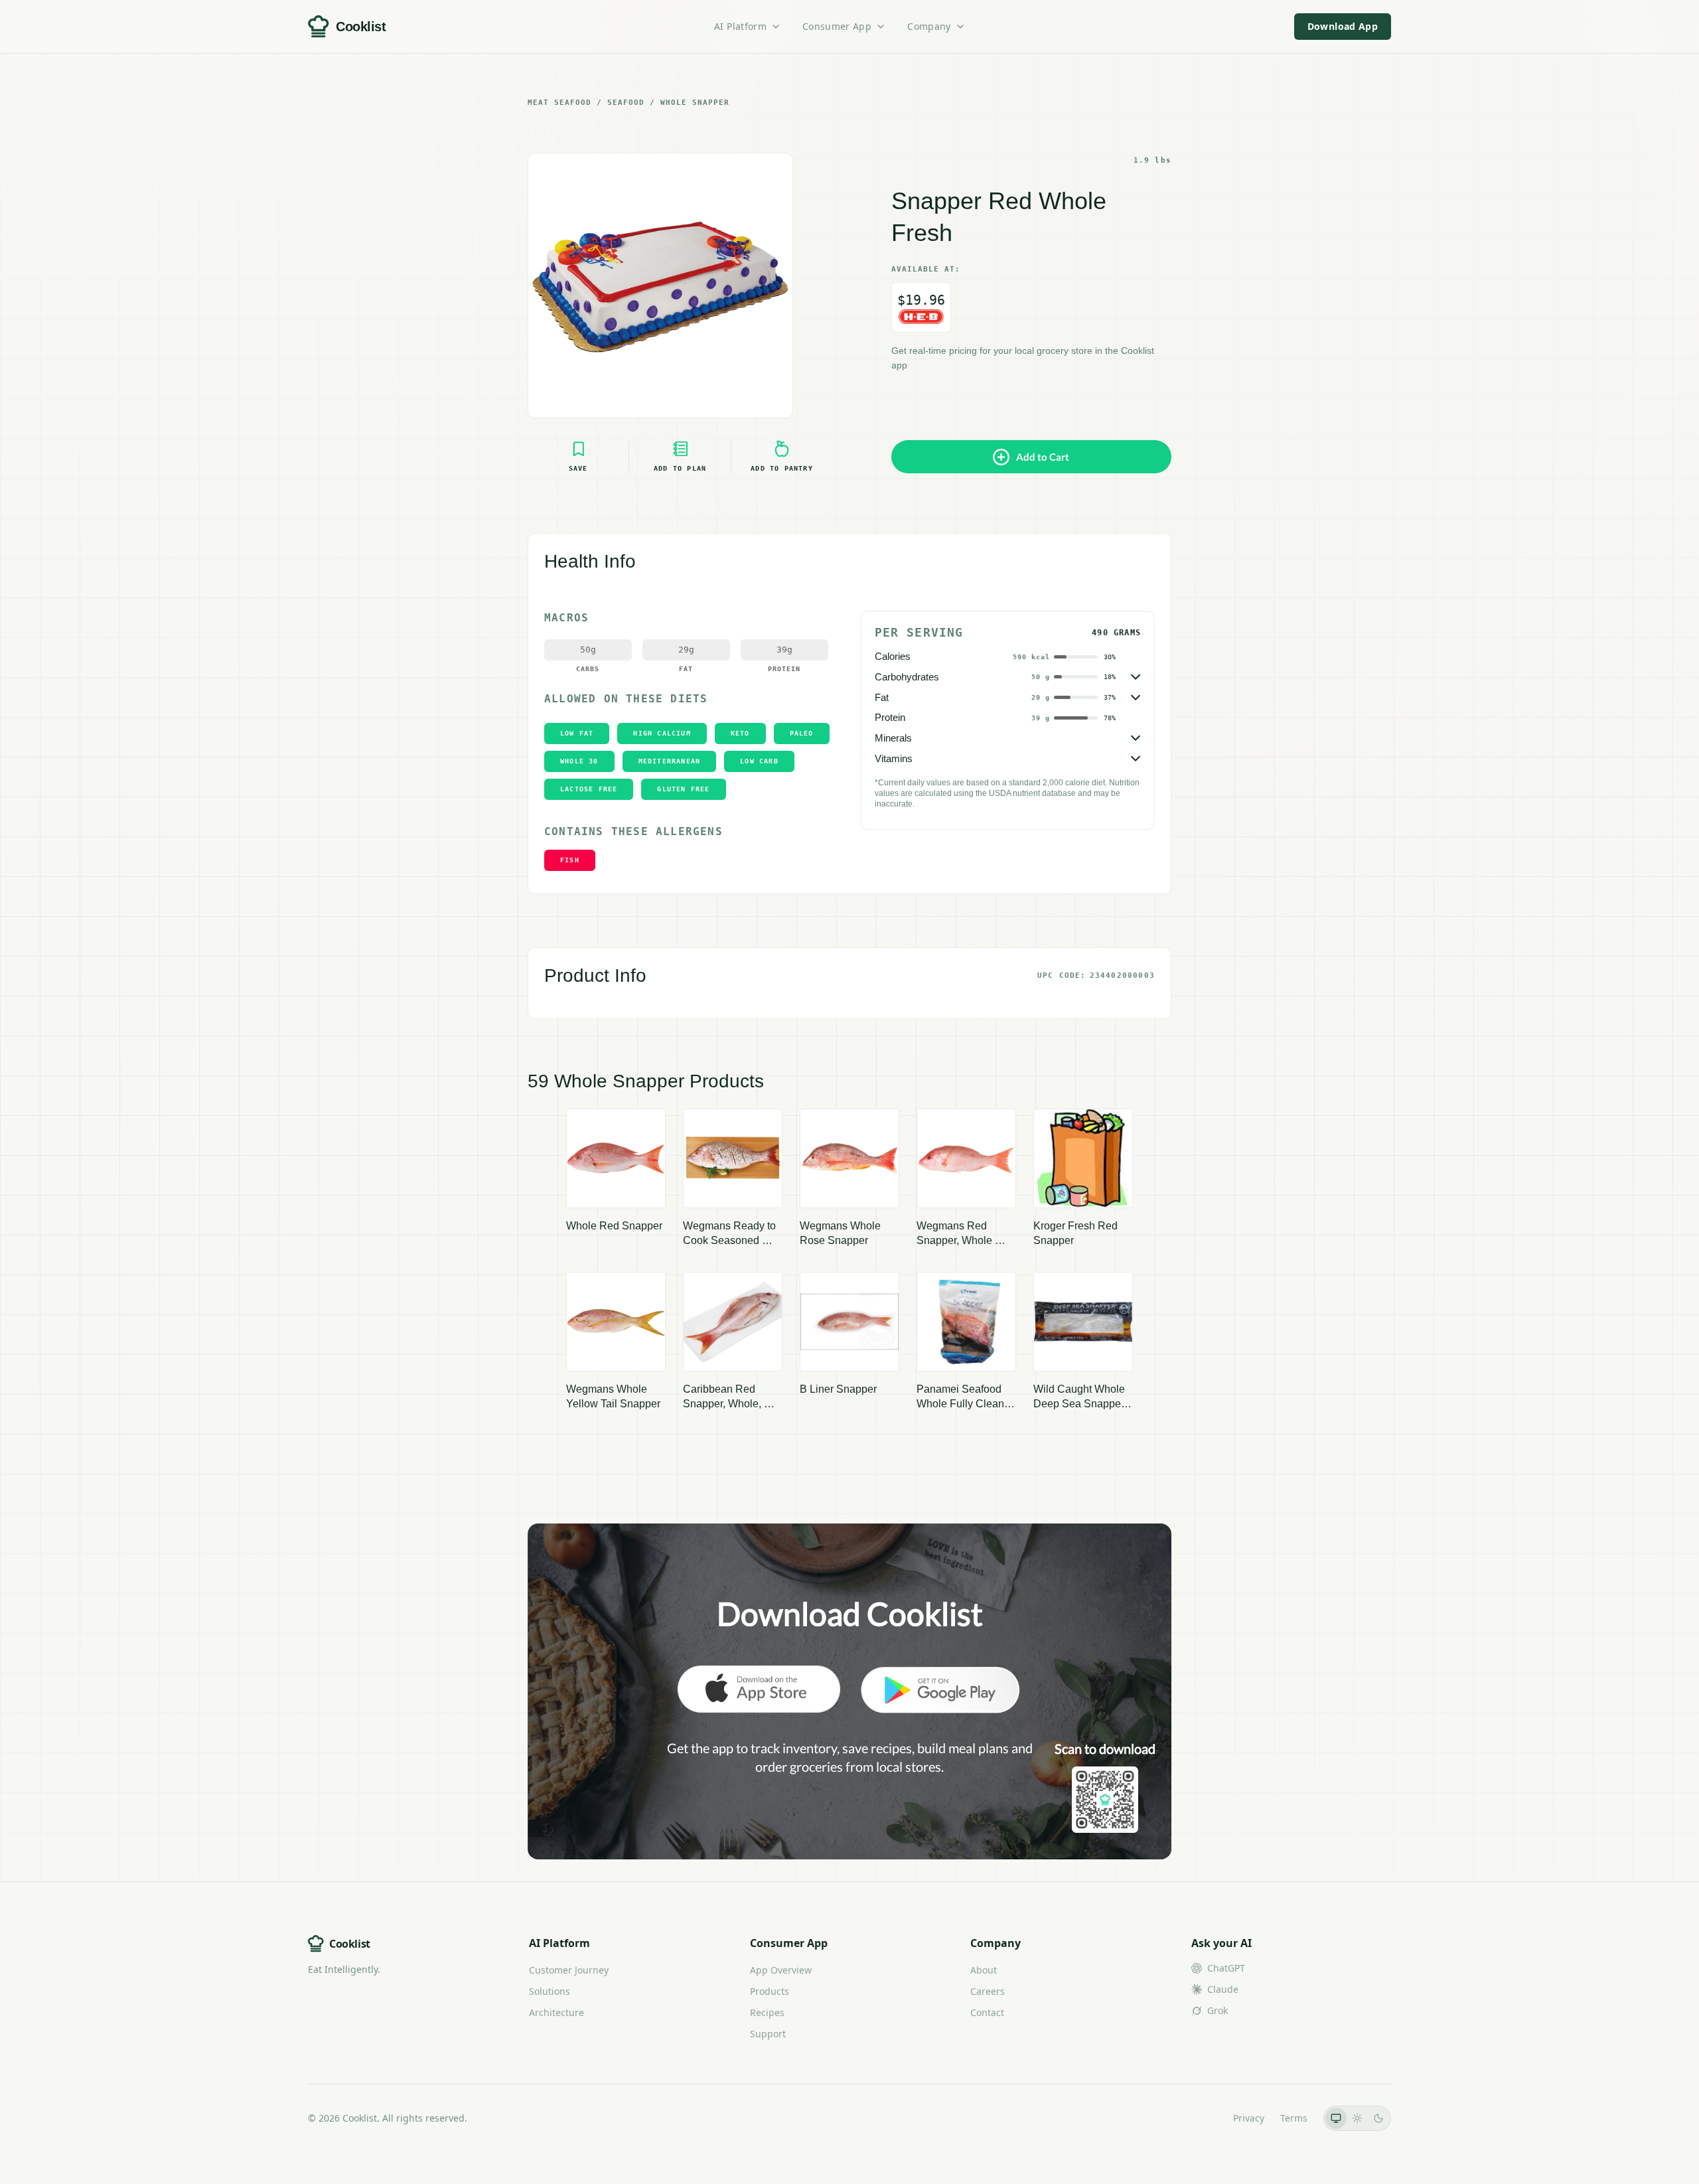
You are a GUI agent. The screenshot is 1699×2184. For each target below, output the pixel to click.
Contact (987, 2012)
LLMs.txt (1199, 2118)
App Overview (781, 1970)
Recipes (767, 2012)
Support (768, 2034)
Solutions (550, 1991)
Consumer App (837, 26)
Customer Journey (569, 1970)
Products (770, 1991)
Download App (1343, 26)
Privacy (1249, 2118)
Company (929, 26)
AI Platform (740, 26)
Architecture (556, 2012)
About (984, 1970)
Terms (1294, 2118)
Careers (988, 1991)
